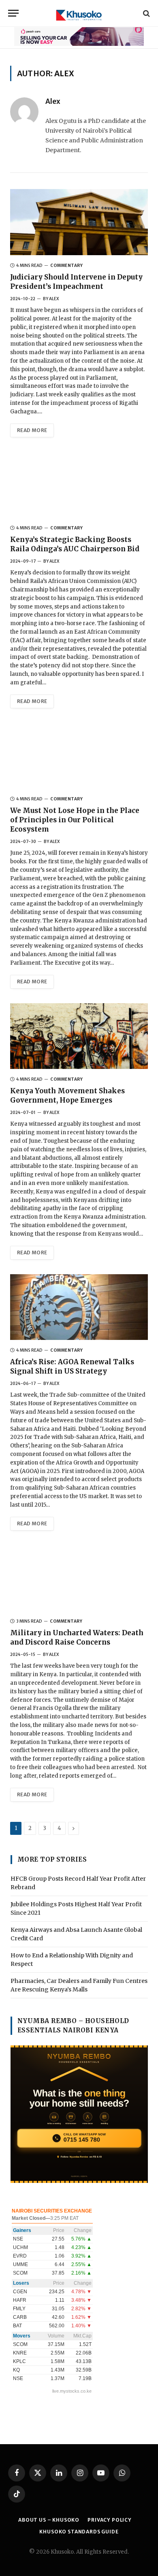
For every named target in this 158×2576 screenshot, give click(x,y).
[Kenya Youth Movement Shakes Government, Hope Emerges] (79, 1036)
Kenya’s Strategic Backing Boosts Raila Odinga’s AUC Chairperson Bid (75, 544)
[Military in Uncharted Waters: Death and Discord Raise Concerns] (79, 1578)
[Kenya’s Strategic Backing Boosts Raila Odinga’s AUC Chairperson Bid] (79, 485)
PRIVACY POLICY (110, 2520)
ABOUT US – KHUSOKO (49, 2520)
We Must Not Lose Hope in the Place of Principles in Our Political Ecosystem (75, 820)
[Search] (146, 13)
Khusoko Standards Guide (79, 2532)
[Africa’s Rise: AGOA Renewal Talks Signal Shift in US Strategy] (79, 1307)
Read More (32, 430)
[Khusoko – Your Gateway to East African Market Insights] (79, 13)
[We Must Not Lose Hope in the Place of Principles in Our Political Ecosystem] (79, 756)
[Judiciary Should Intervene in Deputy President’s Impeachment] (79, 222)
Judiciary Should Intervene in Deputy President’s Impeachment (76, 282)
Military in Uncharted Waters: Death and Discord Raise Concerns (77, 1637)
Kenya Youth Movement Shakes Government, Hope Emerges (67, 1096)
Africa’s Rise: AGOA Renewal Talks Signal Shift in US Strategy (72, 1366)
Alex (53, 101)
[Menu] (13, 13)
